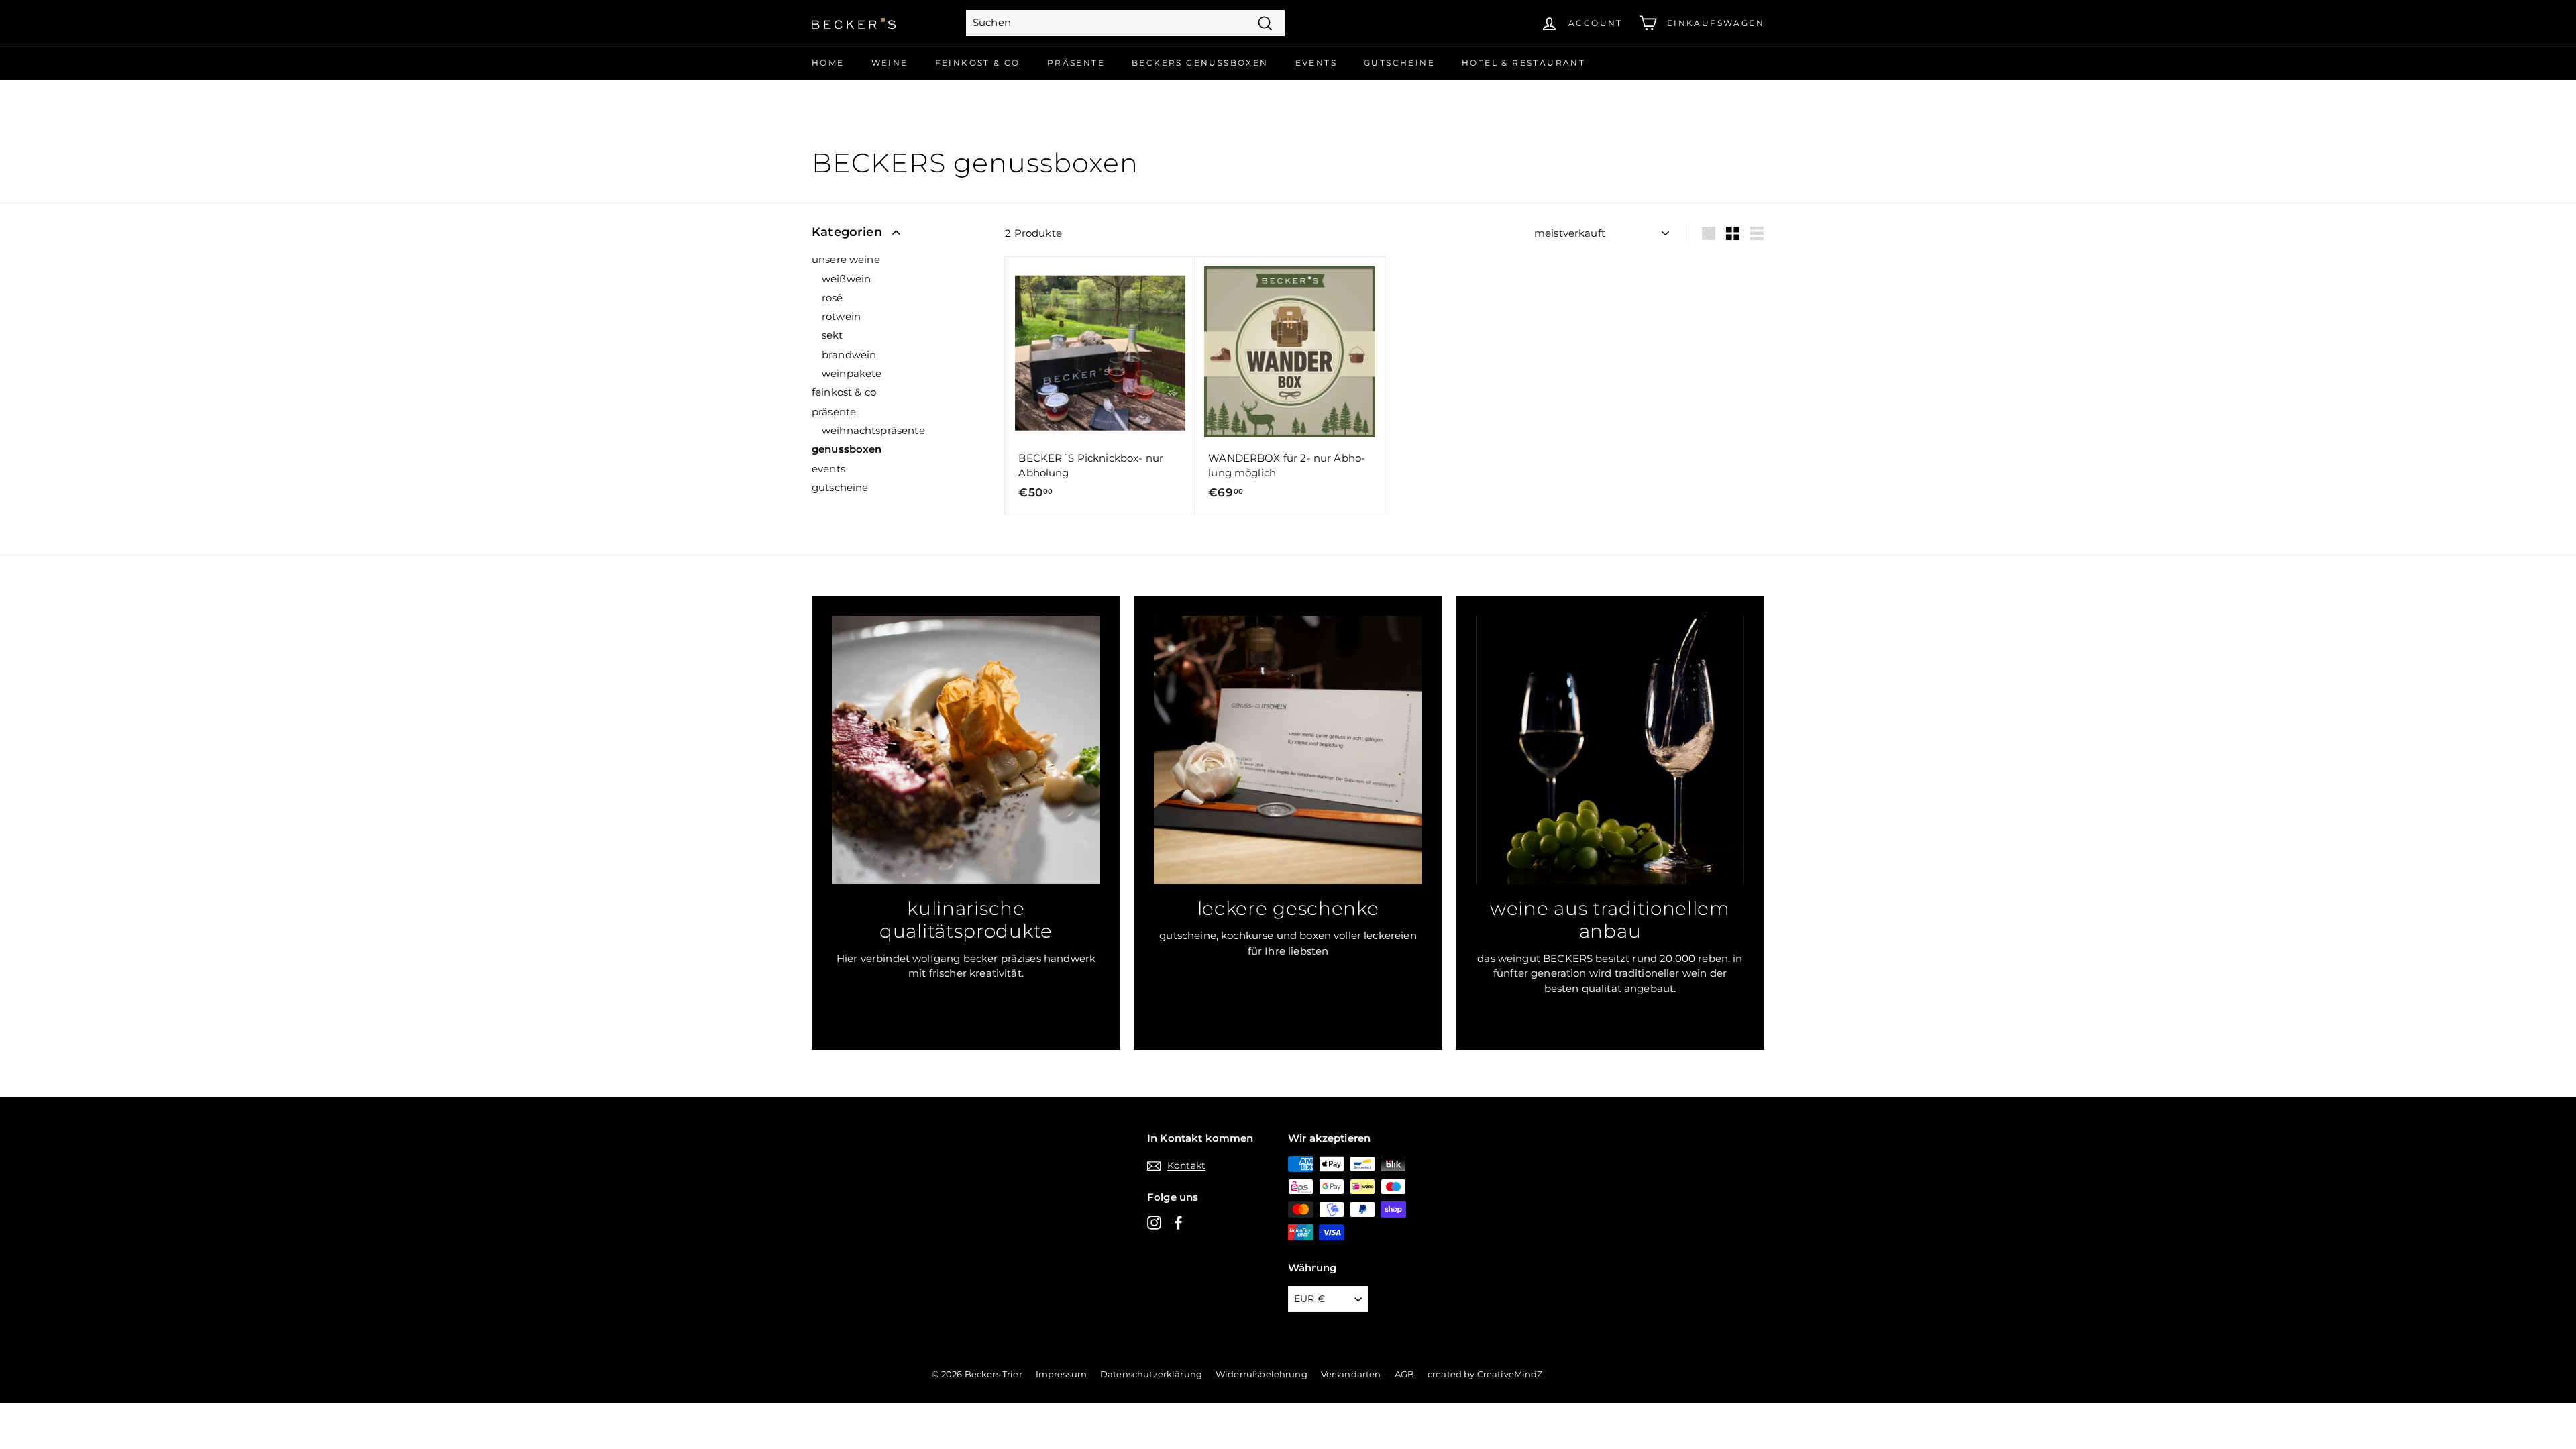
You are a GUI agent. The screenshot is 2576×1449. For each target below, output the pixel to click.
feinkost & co (844, 392)
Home (828, 63)
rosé (833, 298)
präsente (834, 412)
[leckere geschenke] (1288, 750)
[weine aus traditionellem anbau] (1610, 750)
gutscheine (840, 487)
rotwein (841, 316)
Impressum (1061, 1374)
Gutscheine (1399, 63)
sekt (833, 335)
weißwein (846, 279)
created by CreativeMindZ (1485, 1374)
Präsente (1076, 63)
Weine (890, 63)
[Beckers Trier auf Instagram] (1154, 1222)
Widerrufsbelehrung (1262, 1374)
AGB (1404, 1374)
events (828, 469)
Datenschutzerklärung (1151, 1374)
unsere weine (846, 259)
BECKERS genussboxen (1200, 63)
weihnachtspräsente (873, 430)
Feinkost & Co (978, 63)
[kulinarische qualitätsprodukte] (966, 750)
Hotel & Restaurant (1523, 63)
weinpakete (852, 373)
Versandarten (1351, 1374)
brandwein (849, 355)
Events (1316, 63)
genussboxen (847, 449)
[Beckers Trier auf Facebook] (1178, 1222)
